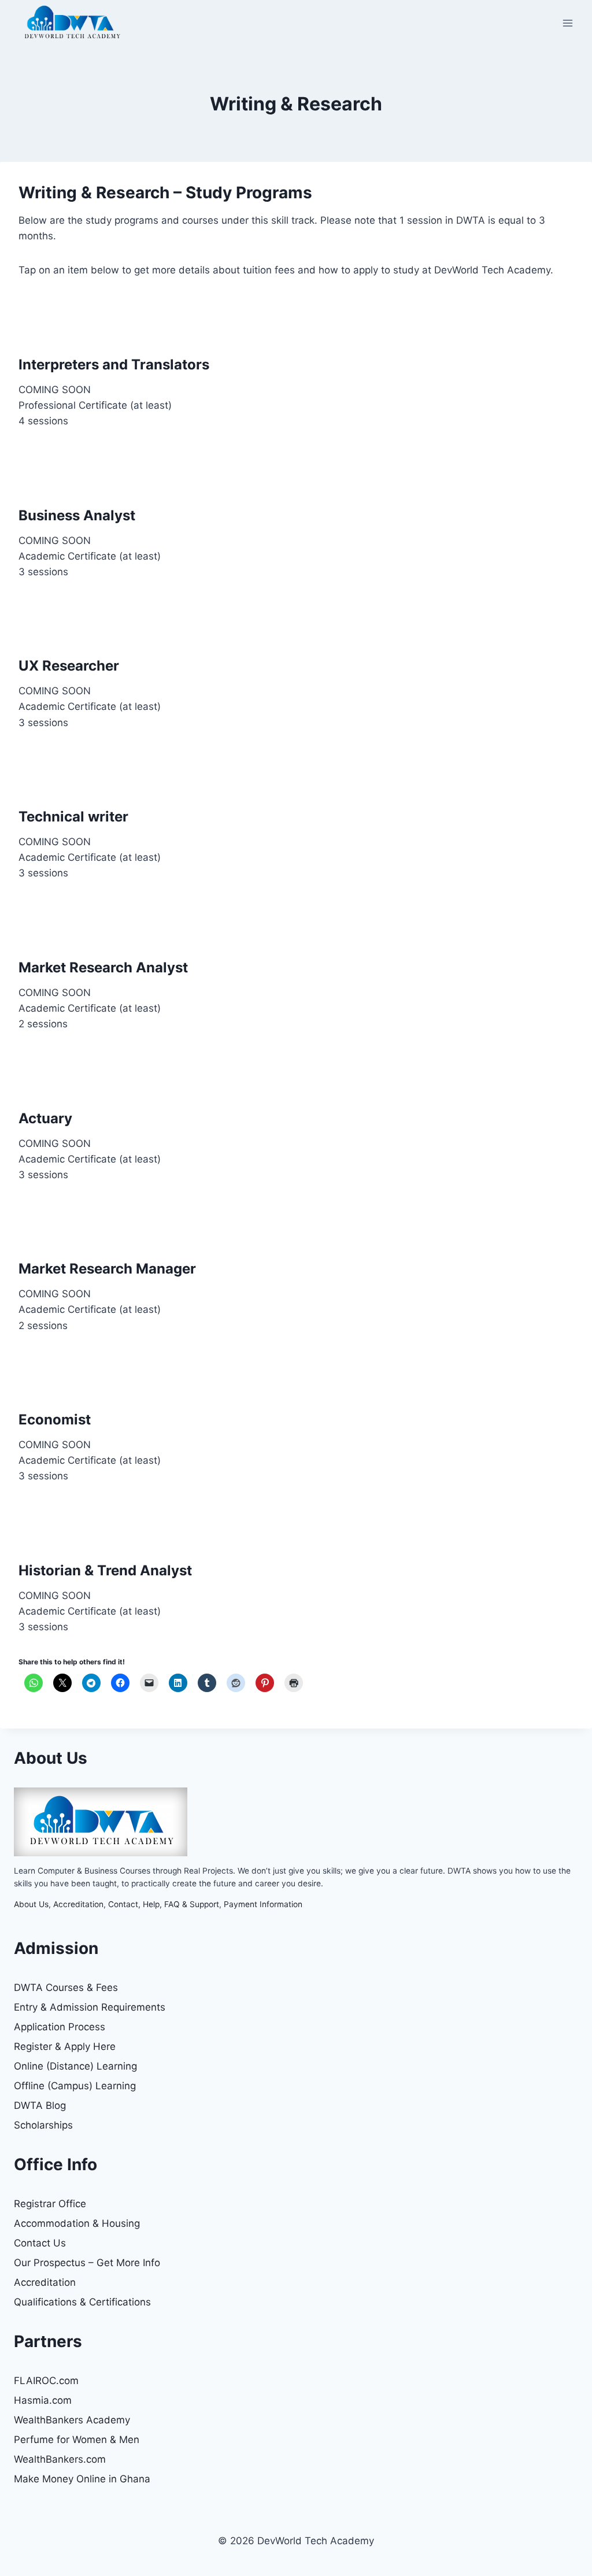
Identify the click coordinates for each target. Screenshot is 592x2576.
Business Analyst (77, 515)
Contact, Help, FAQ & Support (164, 1904)
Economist (55, 1420)
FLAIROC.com (46, 2381)
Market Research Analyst (103, 967)
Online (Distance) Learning (75, 2066)
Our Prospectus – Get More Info (87, 2263)
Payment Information (263, 1904)
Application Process (60, 2027)
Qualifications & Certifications (82, 2302)
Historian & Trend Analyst (105, 1570)
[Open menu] (567, 23)
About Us (31, 1904)
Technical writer (73, 817)
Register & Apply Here (65, 2046)
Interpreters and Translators (114, 364)
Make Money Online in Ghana (82, 2479)
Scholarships (43, 2125)
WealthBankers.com (60, 2459)
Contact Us (40, 2243)
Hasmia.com (43, 2400)
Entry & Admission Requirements (90, 2007)
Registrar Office (50, 2204)
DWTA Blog (40, 2105)
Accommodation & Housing (77, 2223)
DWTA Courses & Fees (66, 1987)
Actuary (45, 1118)
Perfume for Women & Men (77, 2440)
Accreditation (78, 1904)
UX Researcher (69, 666)
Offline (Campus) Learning (75, 2086)
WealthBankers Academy (72, 2420)
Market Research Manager (107, 1269)
